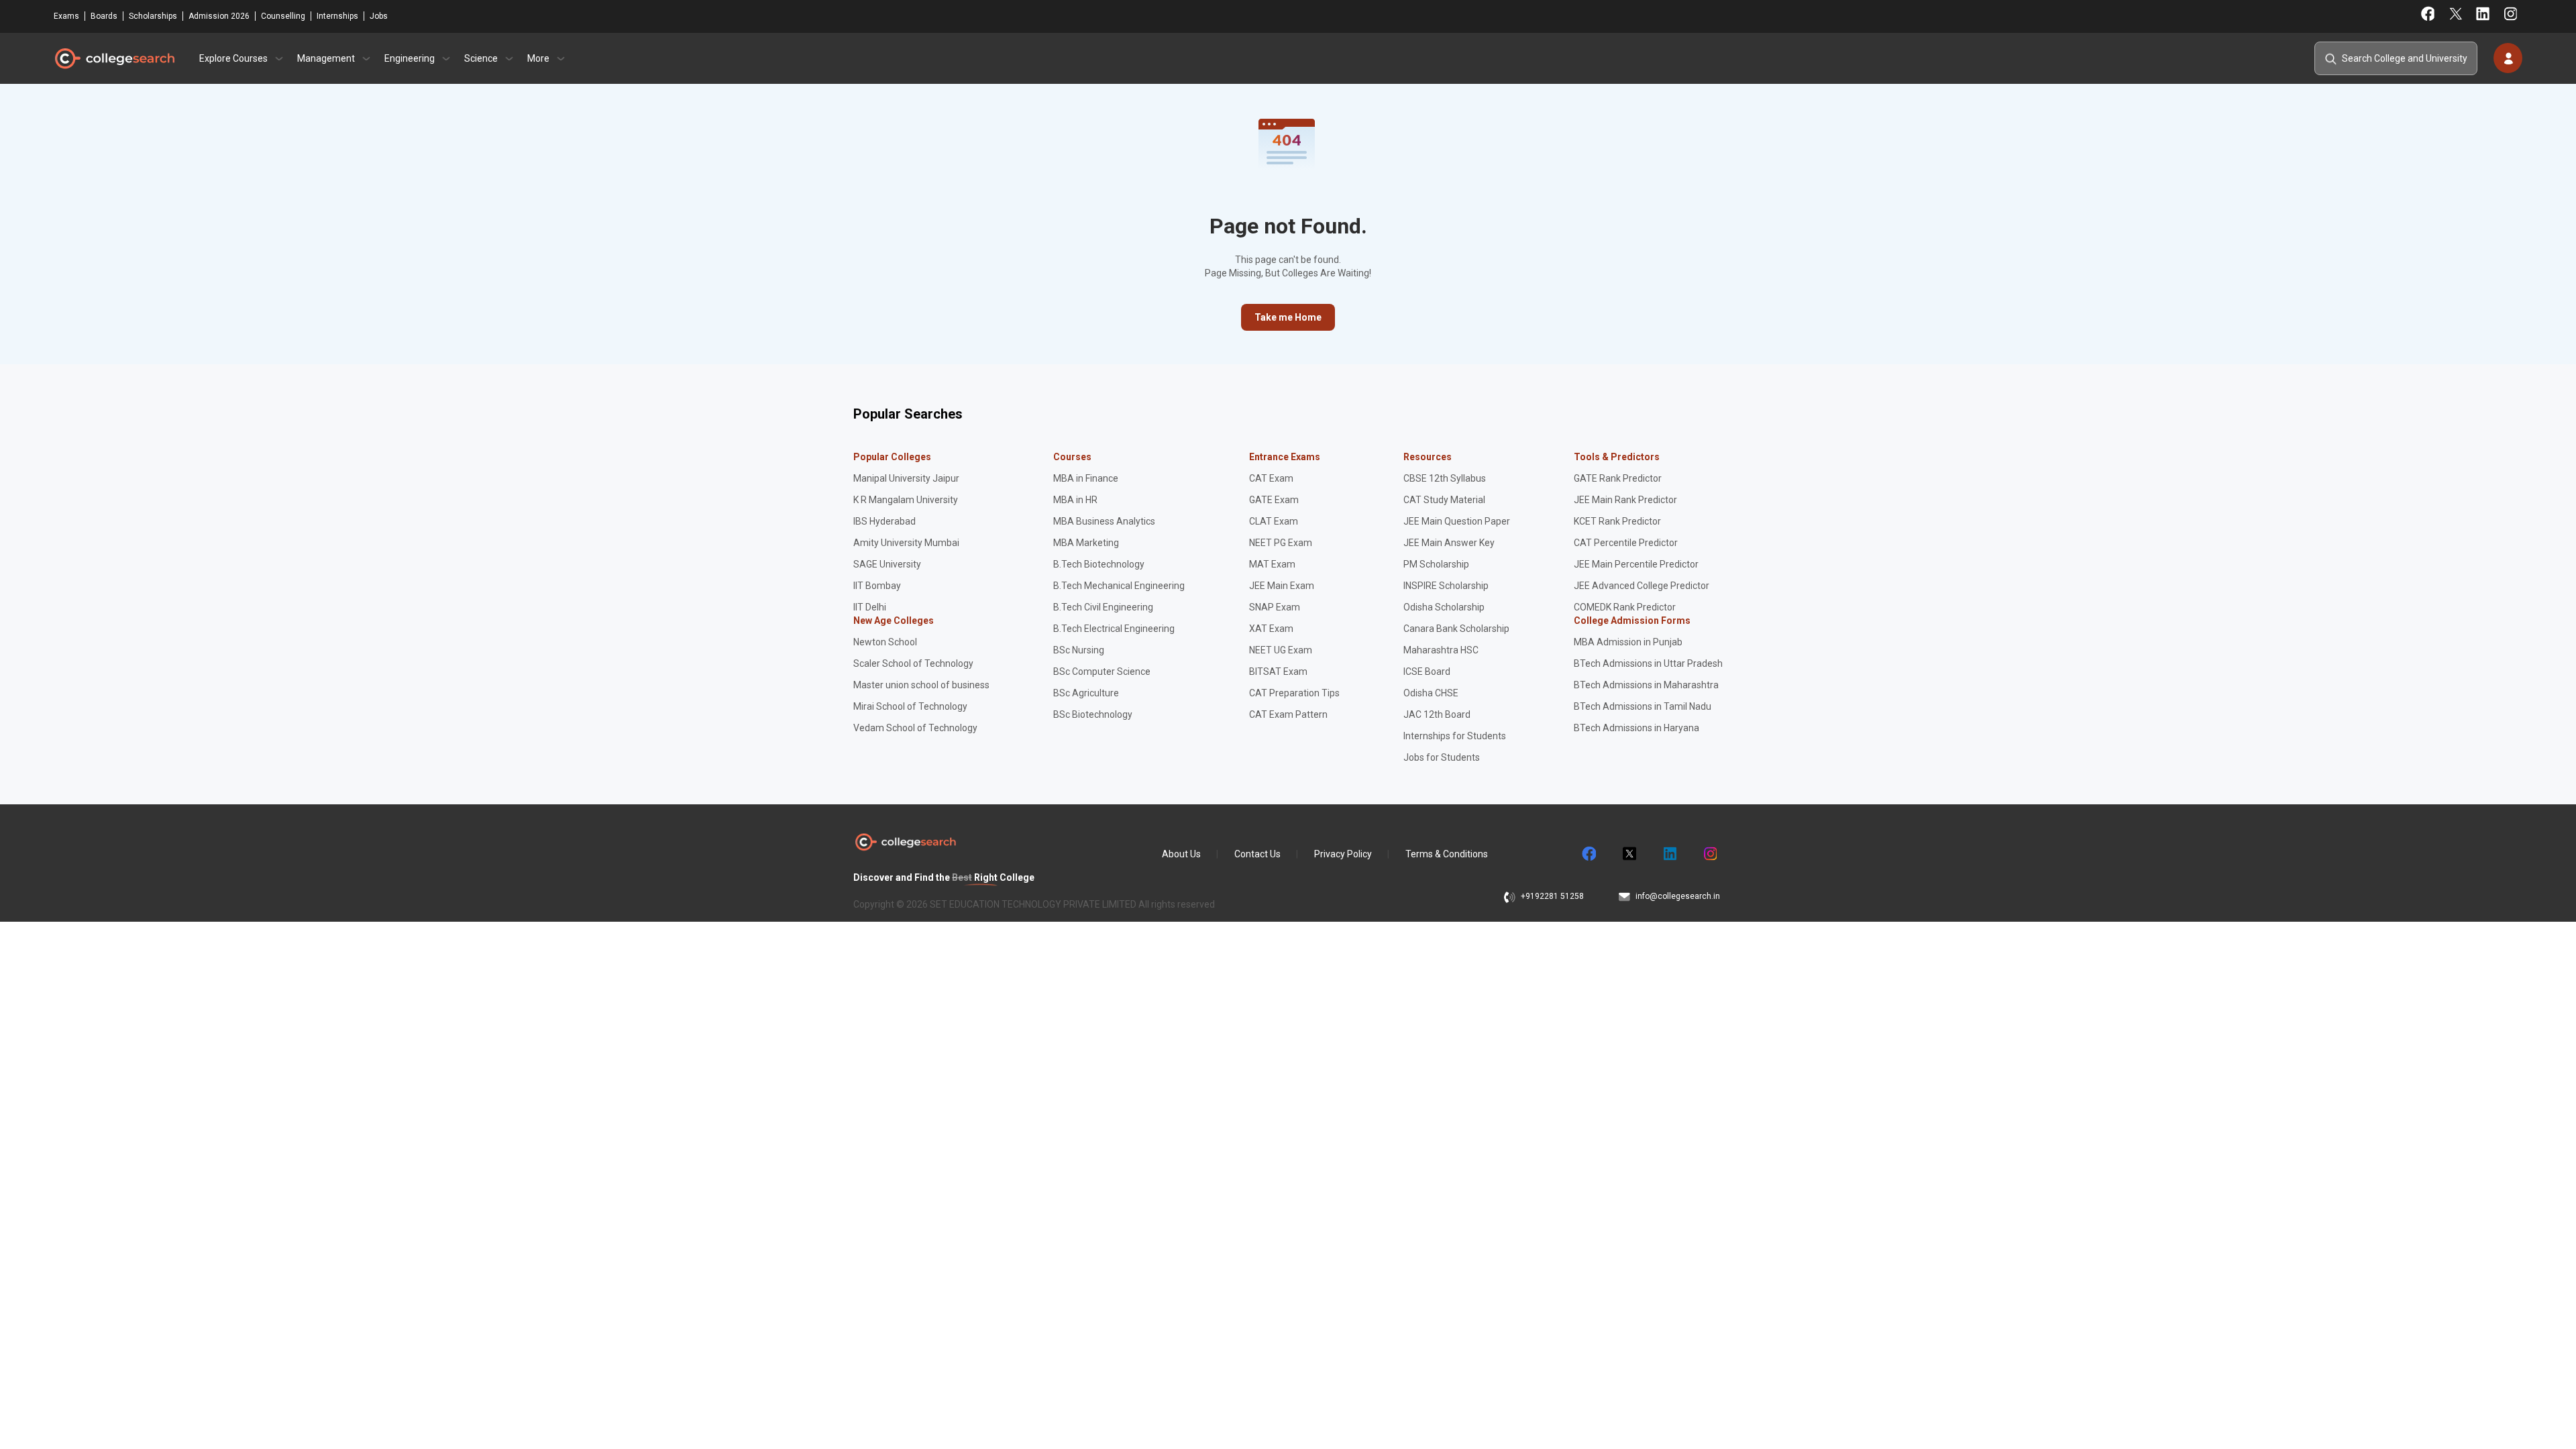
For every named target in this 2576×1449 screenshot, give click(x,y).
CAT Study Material (1444, 500)
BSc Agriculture (1086, 693)
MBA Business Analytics (1104, 521)
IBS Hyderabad (884, 521)
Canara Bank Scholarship (1456, 629)
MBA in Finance (1086, 478)
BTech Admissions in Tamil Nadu (1643, 706)
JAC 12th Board (1437, 714)
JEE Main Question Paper (1457, 521)
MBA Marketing (1086, 543)
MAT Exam (1272, 564)
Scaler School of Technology (913, 663)
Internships (337, 16)
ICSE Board (1427, 672)
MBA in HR (1075, 500)
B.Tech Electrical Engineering (1114, 629)
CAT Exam (1271, 478)
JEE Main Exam (1282, 586)
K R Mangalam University (906, 500)
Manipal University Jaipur (906, 478)
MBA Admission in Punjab (1628, 642)
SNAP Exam (1275, 607)
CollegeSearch (114, 58)
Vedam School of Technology (915, 728)
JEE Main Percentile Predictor (1636, 564)
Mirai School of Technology (910, 706)
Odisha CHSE (1431, 693)
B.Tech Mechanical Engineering (1119, 586)
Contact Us (1257, 854)
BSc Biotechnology (1093, 714)
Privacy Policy (1343, 854)
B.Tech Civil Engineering (1103, 607)
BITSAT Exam (1278, 672)
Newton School (885, 642)
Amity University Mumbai (906, 543)
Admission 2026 (219, 16)
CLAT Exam (1274, 521)
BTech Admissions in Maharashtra (1646, 685)
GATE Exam (1274, 500)
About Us (1181, 854)
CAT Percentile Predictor (1626, 543)
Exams (66, 16)
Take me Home (1288, 317)
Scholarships (153, 16)
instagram (1709, 854)
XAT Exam (1271, 629)
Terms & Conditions (1447, 854)
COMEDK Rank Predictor (1625, 607)
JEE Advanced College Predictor (1642, 586)
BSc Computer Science (1102, 672)
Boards (104, 16)
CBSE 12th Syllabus (1445, 478)
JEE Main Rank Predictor (1625, 500)
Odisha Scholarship (1444, 607)
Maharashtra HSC (1441, 650)
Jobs (379, 16)
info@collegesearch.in (1678, 896)
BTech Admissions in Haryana (1636, 728)
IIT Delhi (870, 607)
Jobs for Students (1442, 757)
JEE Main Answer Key (1449, 543)
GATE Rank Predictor (1618, 478)
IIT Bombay (877, 586)
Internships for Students (1455, 736)
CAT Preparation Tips (1294, 693)
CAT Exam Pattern (1288, 714)
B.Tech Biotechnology (1099, 564)
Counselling (283, 16)
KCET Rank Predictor (1617, 521)
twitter (1629, 854)
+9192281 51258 (1552, 896)
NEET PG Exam (1281, 543)
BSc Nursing (1079, 650)
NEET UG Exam (1281, 650)
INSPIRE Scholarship (1446, 586)
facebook (1589, 854)
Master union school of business (921, 685)
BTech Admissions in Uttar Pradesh (1648, 663)
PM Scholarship (1436, 564)
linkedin (1669, 854)
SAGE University (887, 564)
